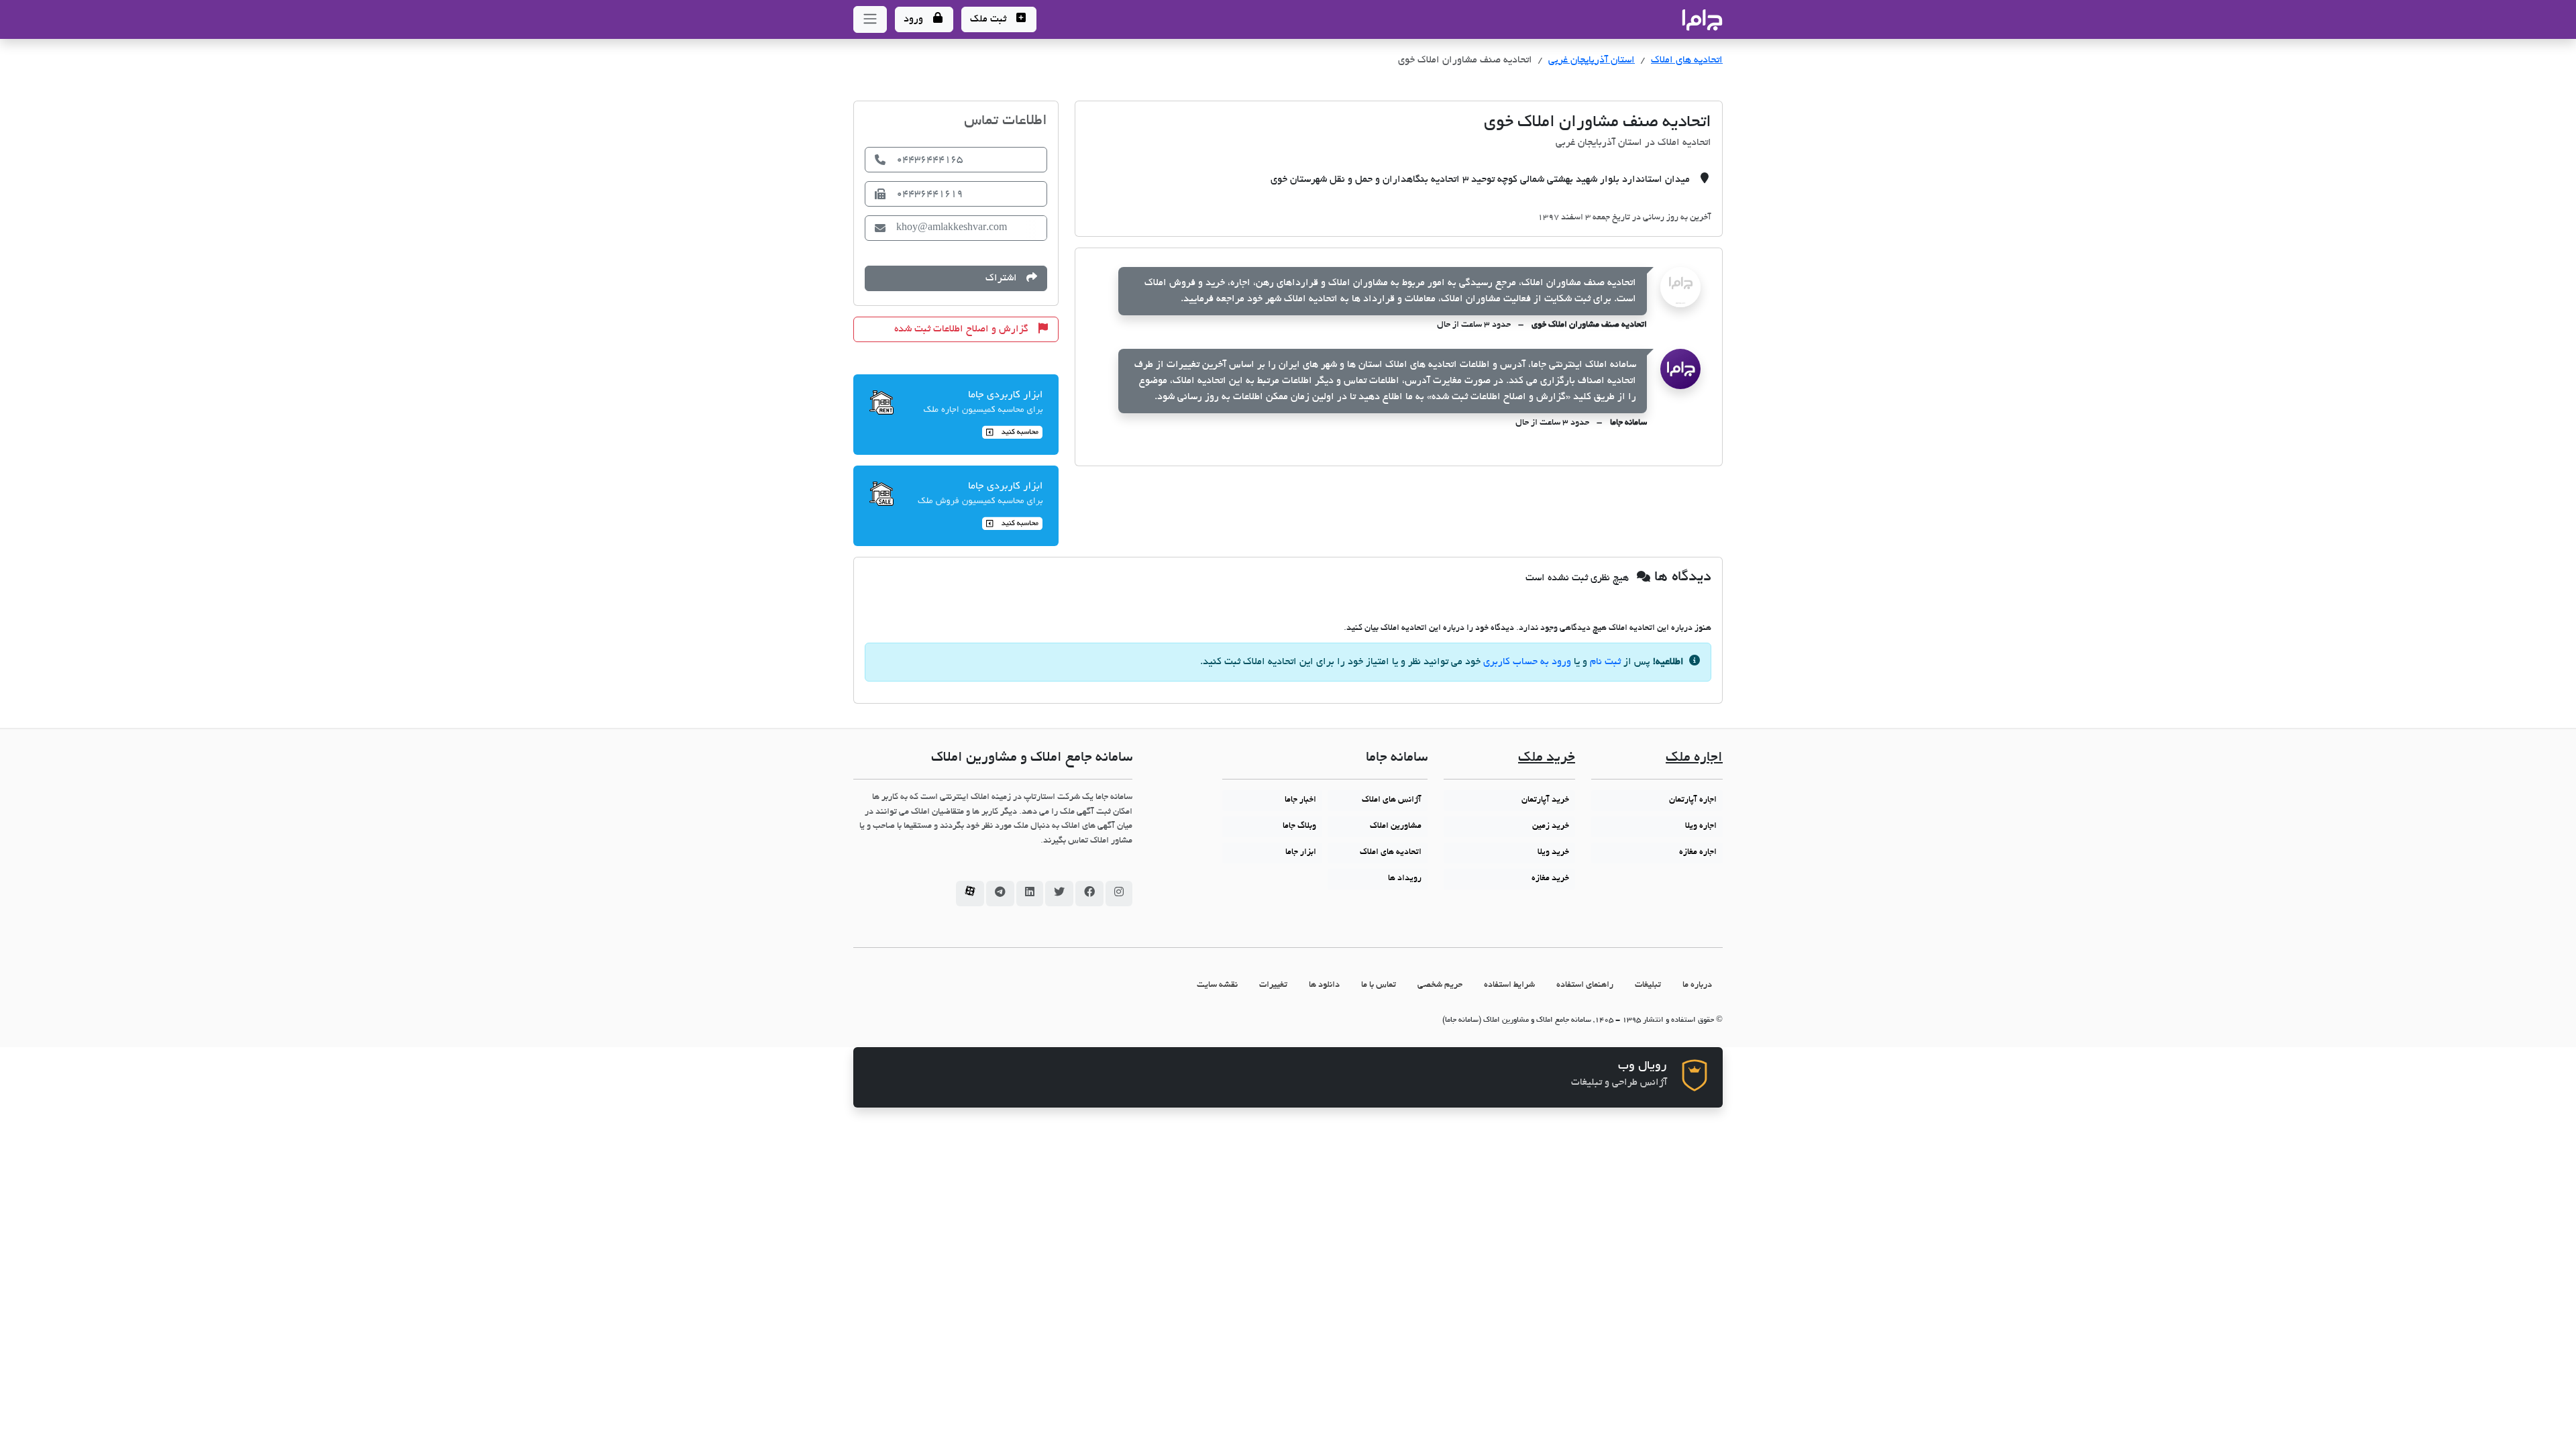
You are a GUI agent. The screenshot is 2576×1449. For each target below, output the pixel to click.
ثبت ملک (989, 19)
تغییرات (1273, 985)
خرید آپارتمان (1545, 800)
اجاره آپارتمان (1693, 800)
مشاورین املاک (1396, 826)
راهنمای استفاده (1585, 985)
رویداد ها (1405, 879)
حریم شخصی (1440, 985)
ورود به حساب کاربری (1527, 662)
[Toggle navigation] (870, 19)
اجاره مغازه (1698, 853)
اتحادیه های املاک (1687, 60)
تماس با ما (1379, 985)
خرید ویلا (1553, 853)
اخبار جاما (1300, 800)
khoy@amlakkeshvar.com (952, 228)
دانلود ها (1324, 985)
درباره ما (1697, 985)
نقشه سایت (1217, 985)
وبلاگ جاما (1299, 826)
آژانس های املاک (1392, 800)
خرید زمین (1551, 826)
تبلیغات (1648, 985)
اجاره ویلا (1701, 826)
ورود (915, 19)
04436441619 (929, 194)
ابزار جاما (1301, 853)
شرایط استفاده (1509, 985)
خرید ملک (1547, 758)
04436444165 (929, 160)
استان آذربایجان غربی (1592, 60)
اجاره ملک (1694, 758)
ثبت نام (1605, 662)
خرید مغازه (1550, 879)
